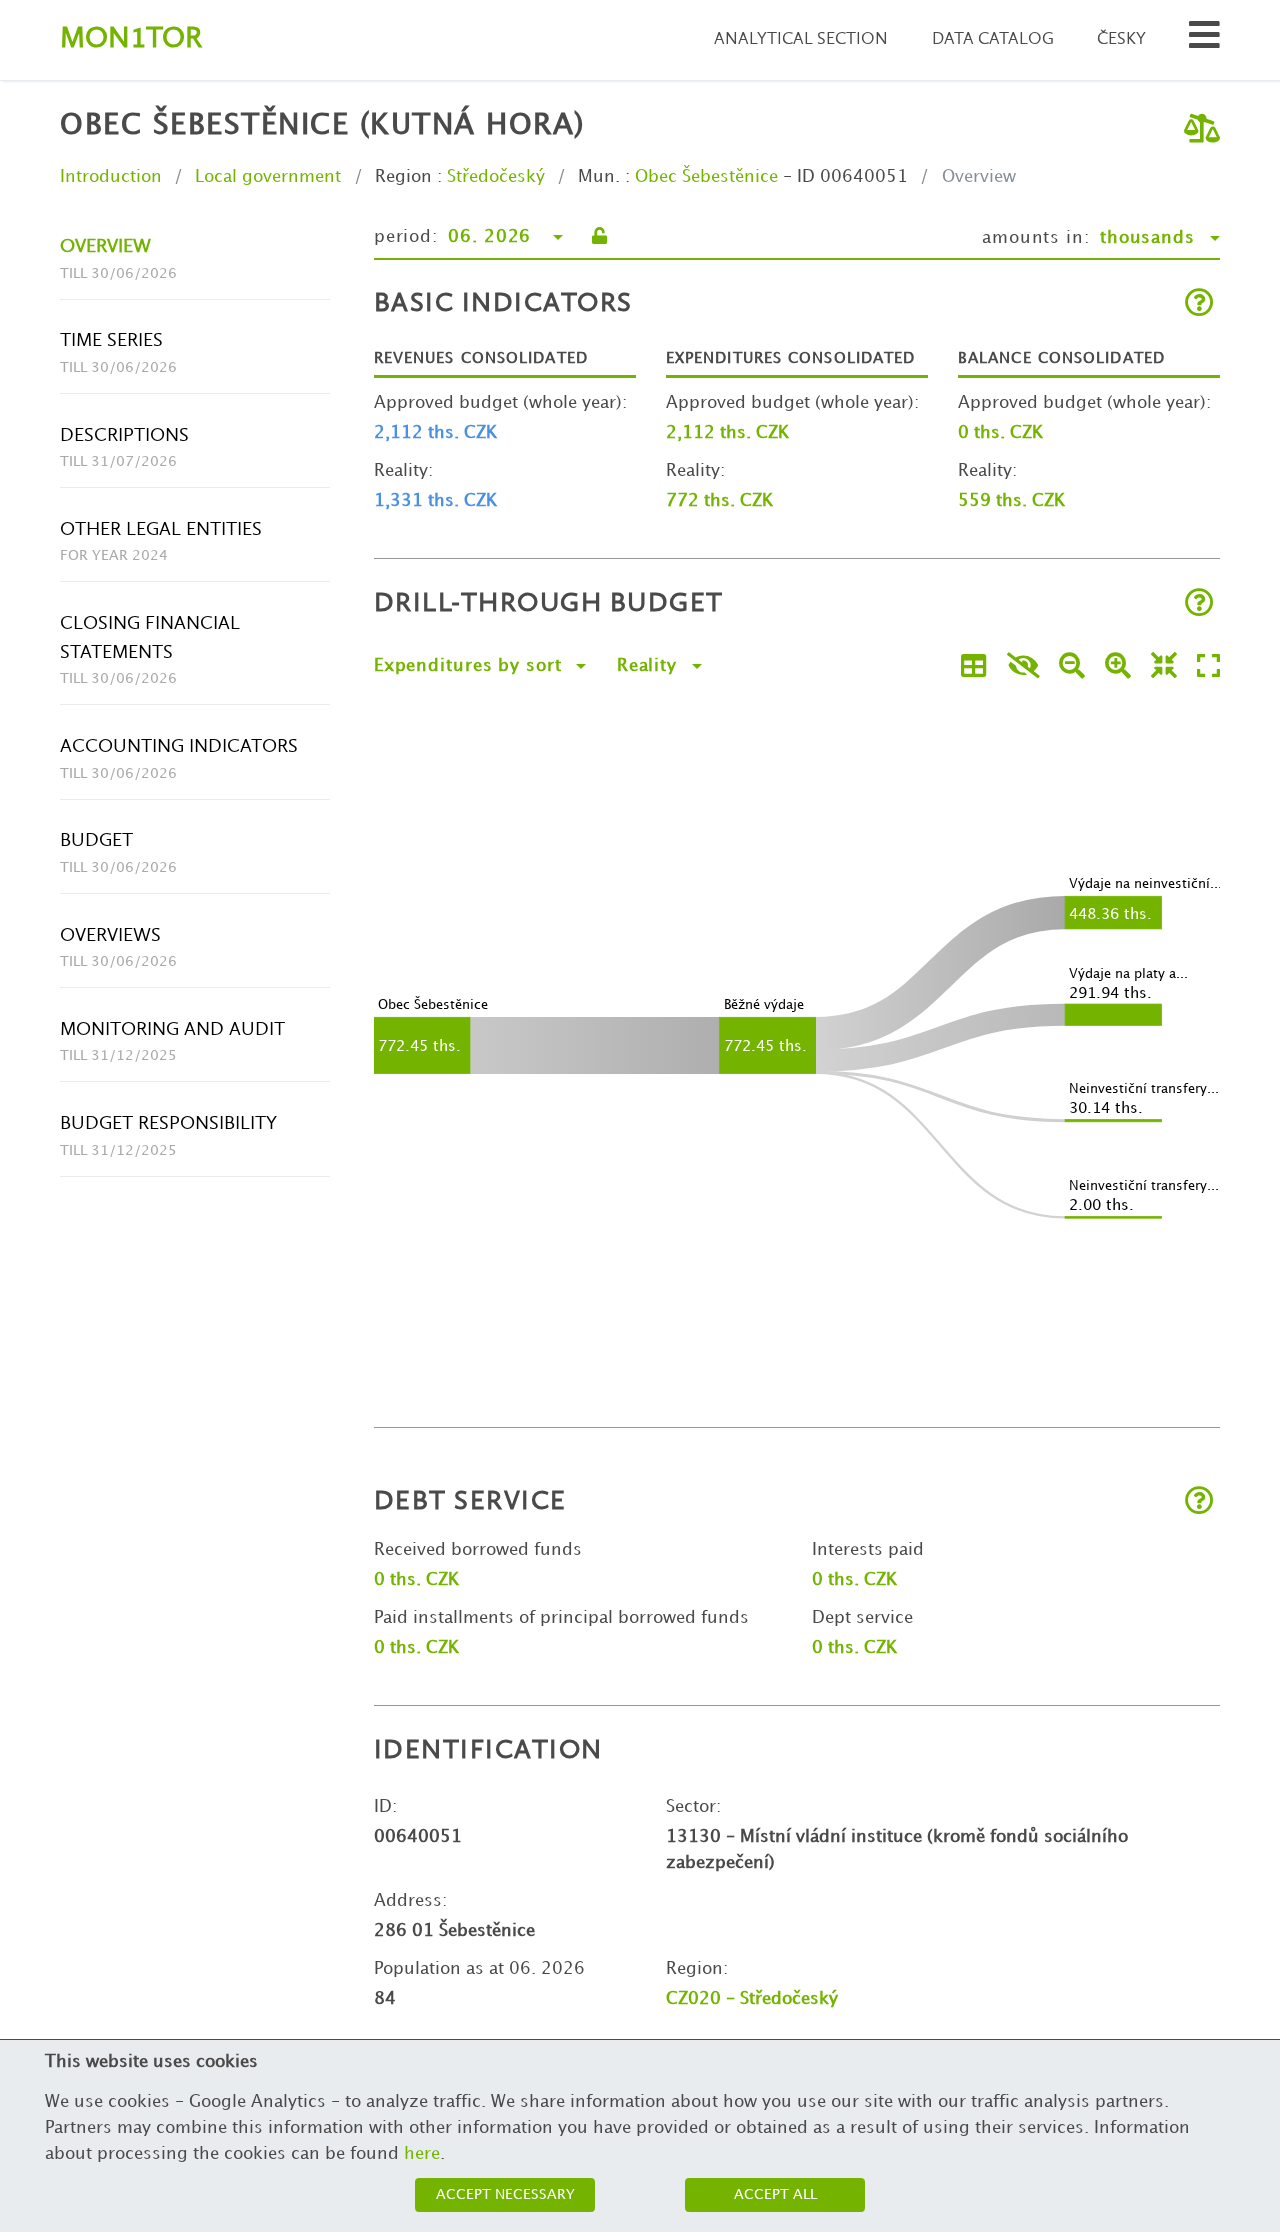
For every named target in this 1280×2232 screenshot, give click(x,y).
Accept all (775, 2194)
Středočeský (496, 177)
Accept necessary (505, 2194)
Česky (1121, 39)
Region (403, 177)
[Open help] (1199, 304)
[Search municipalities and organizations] (1204, 40)
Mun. (599, 177)
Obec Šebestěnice (706, 177)
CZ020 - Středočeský (752, 1999)
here (422, 2154)
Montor (131, 39)
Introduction (111, 177)
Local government (268, 177)
